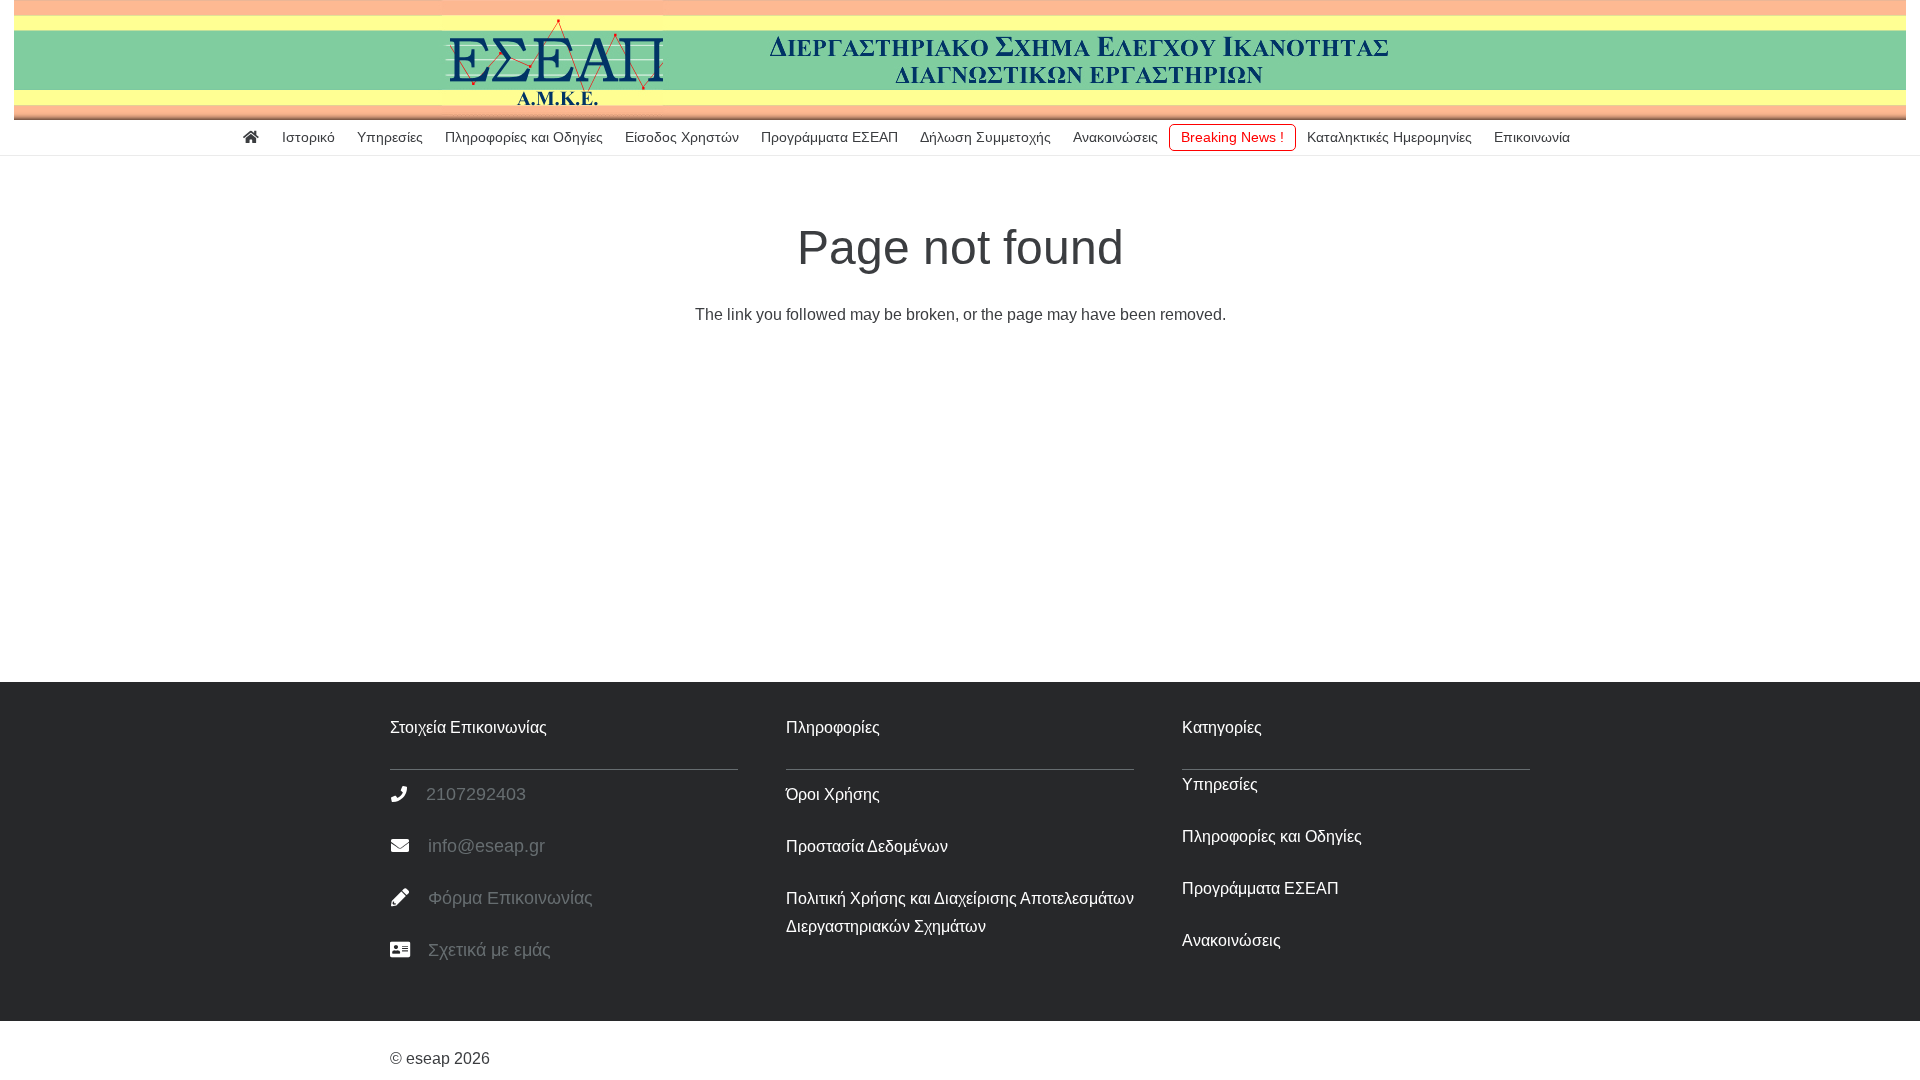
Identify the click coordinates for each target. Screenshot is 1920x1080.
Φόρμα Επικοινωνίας (510, 898)
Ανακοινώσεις (1231, 940)
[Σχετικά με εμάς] (409, 951)
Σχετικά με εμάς (489, 950)
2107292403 (476, 794)
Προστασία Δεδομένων (867, 846)
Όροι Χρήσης (833, 794)
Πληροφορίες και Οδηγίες (1272, 836)
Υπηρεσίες (1220, 784)
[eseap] (960, 60)
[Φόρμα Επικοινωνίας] (409, 899)
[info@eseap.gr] (409, 847)
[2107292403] (408, 795)
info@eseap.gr (486, 846)
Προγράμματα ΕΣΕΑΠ (1260, 888)
